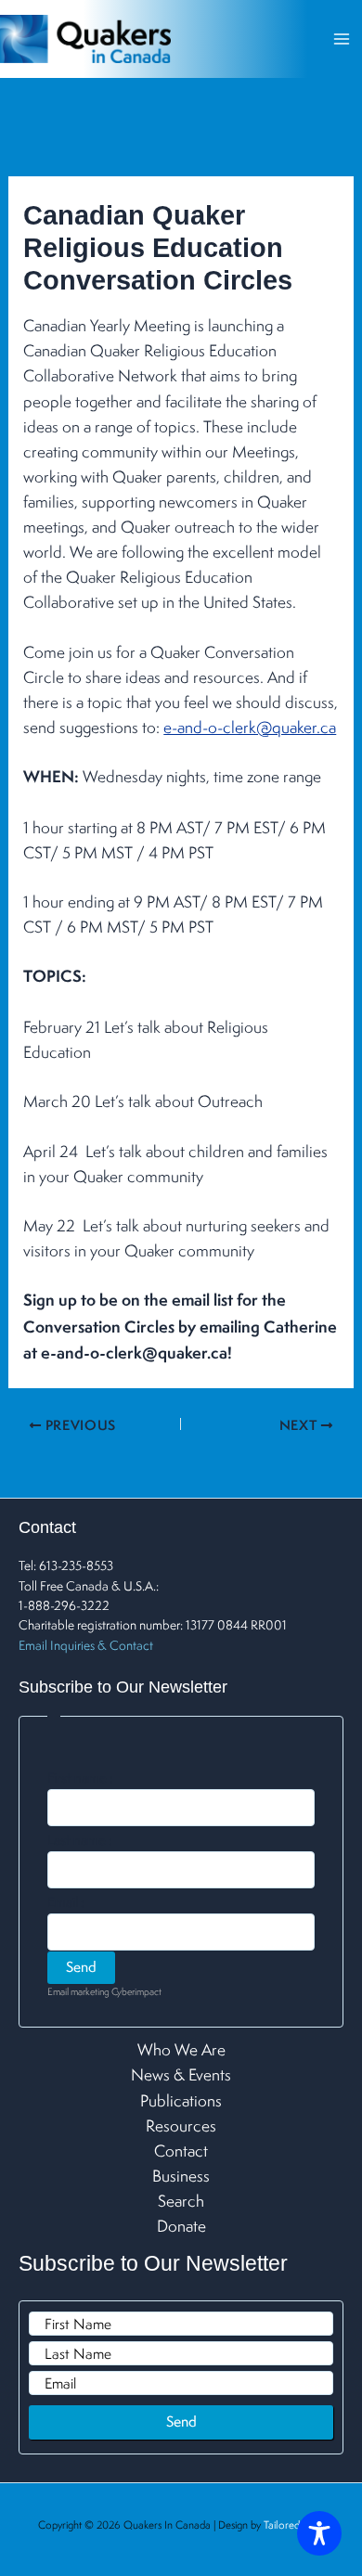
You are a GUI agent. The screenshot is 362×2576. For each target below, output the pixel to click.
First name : (80, 1778)
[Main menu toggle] (341, 39)
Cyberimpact (136, 1991)
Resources (181, 2125)
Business (181, 2176)
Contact (181, 2151)
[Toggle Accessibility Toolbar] (319, 2533)
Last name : (80, 1840)
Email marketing (78, 1991)
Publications (181, 2100)
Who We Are (181, 2049)
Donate (181, 2226)
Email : (66, 1902)
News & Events (181, 2074)
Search (181, 2201)
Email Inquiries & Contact (86, 1645)
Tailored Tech (294, 2524)
